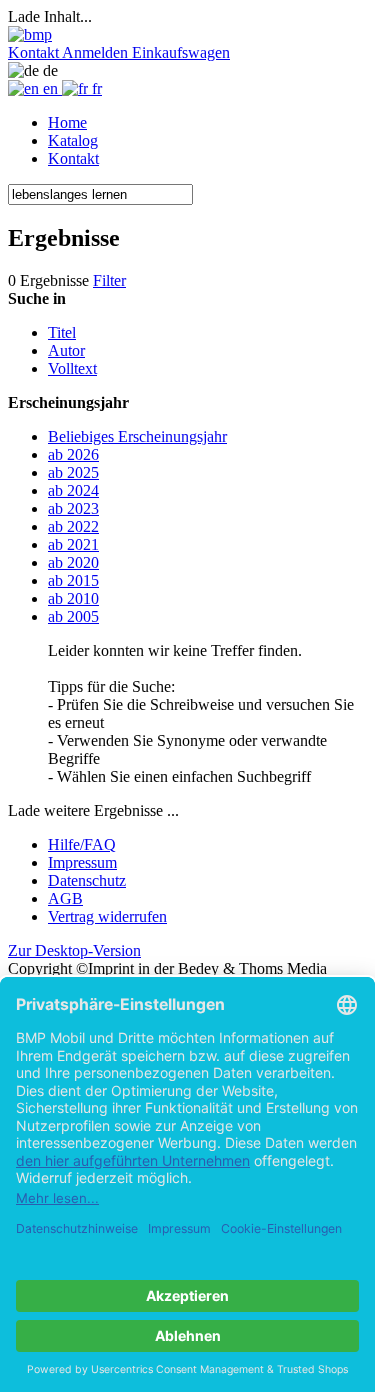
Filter (109, 280)
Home (67, 122)
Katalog (73, 140)
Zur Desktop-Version (74, 950)
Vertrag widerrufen (107, 916)
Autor (66, 350)
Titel (62, 332)
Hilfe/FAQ (82, 844)
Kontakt (73, 158)
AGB (65, 898)
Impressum (82, 862)
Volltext (72, 368)
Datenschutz (87, 880)
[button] (35, 52)
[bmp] (30, 34)
